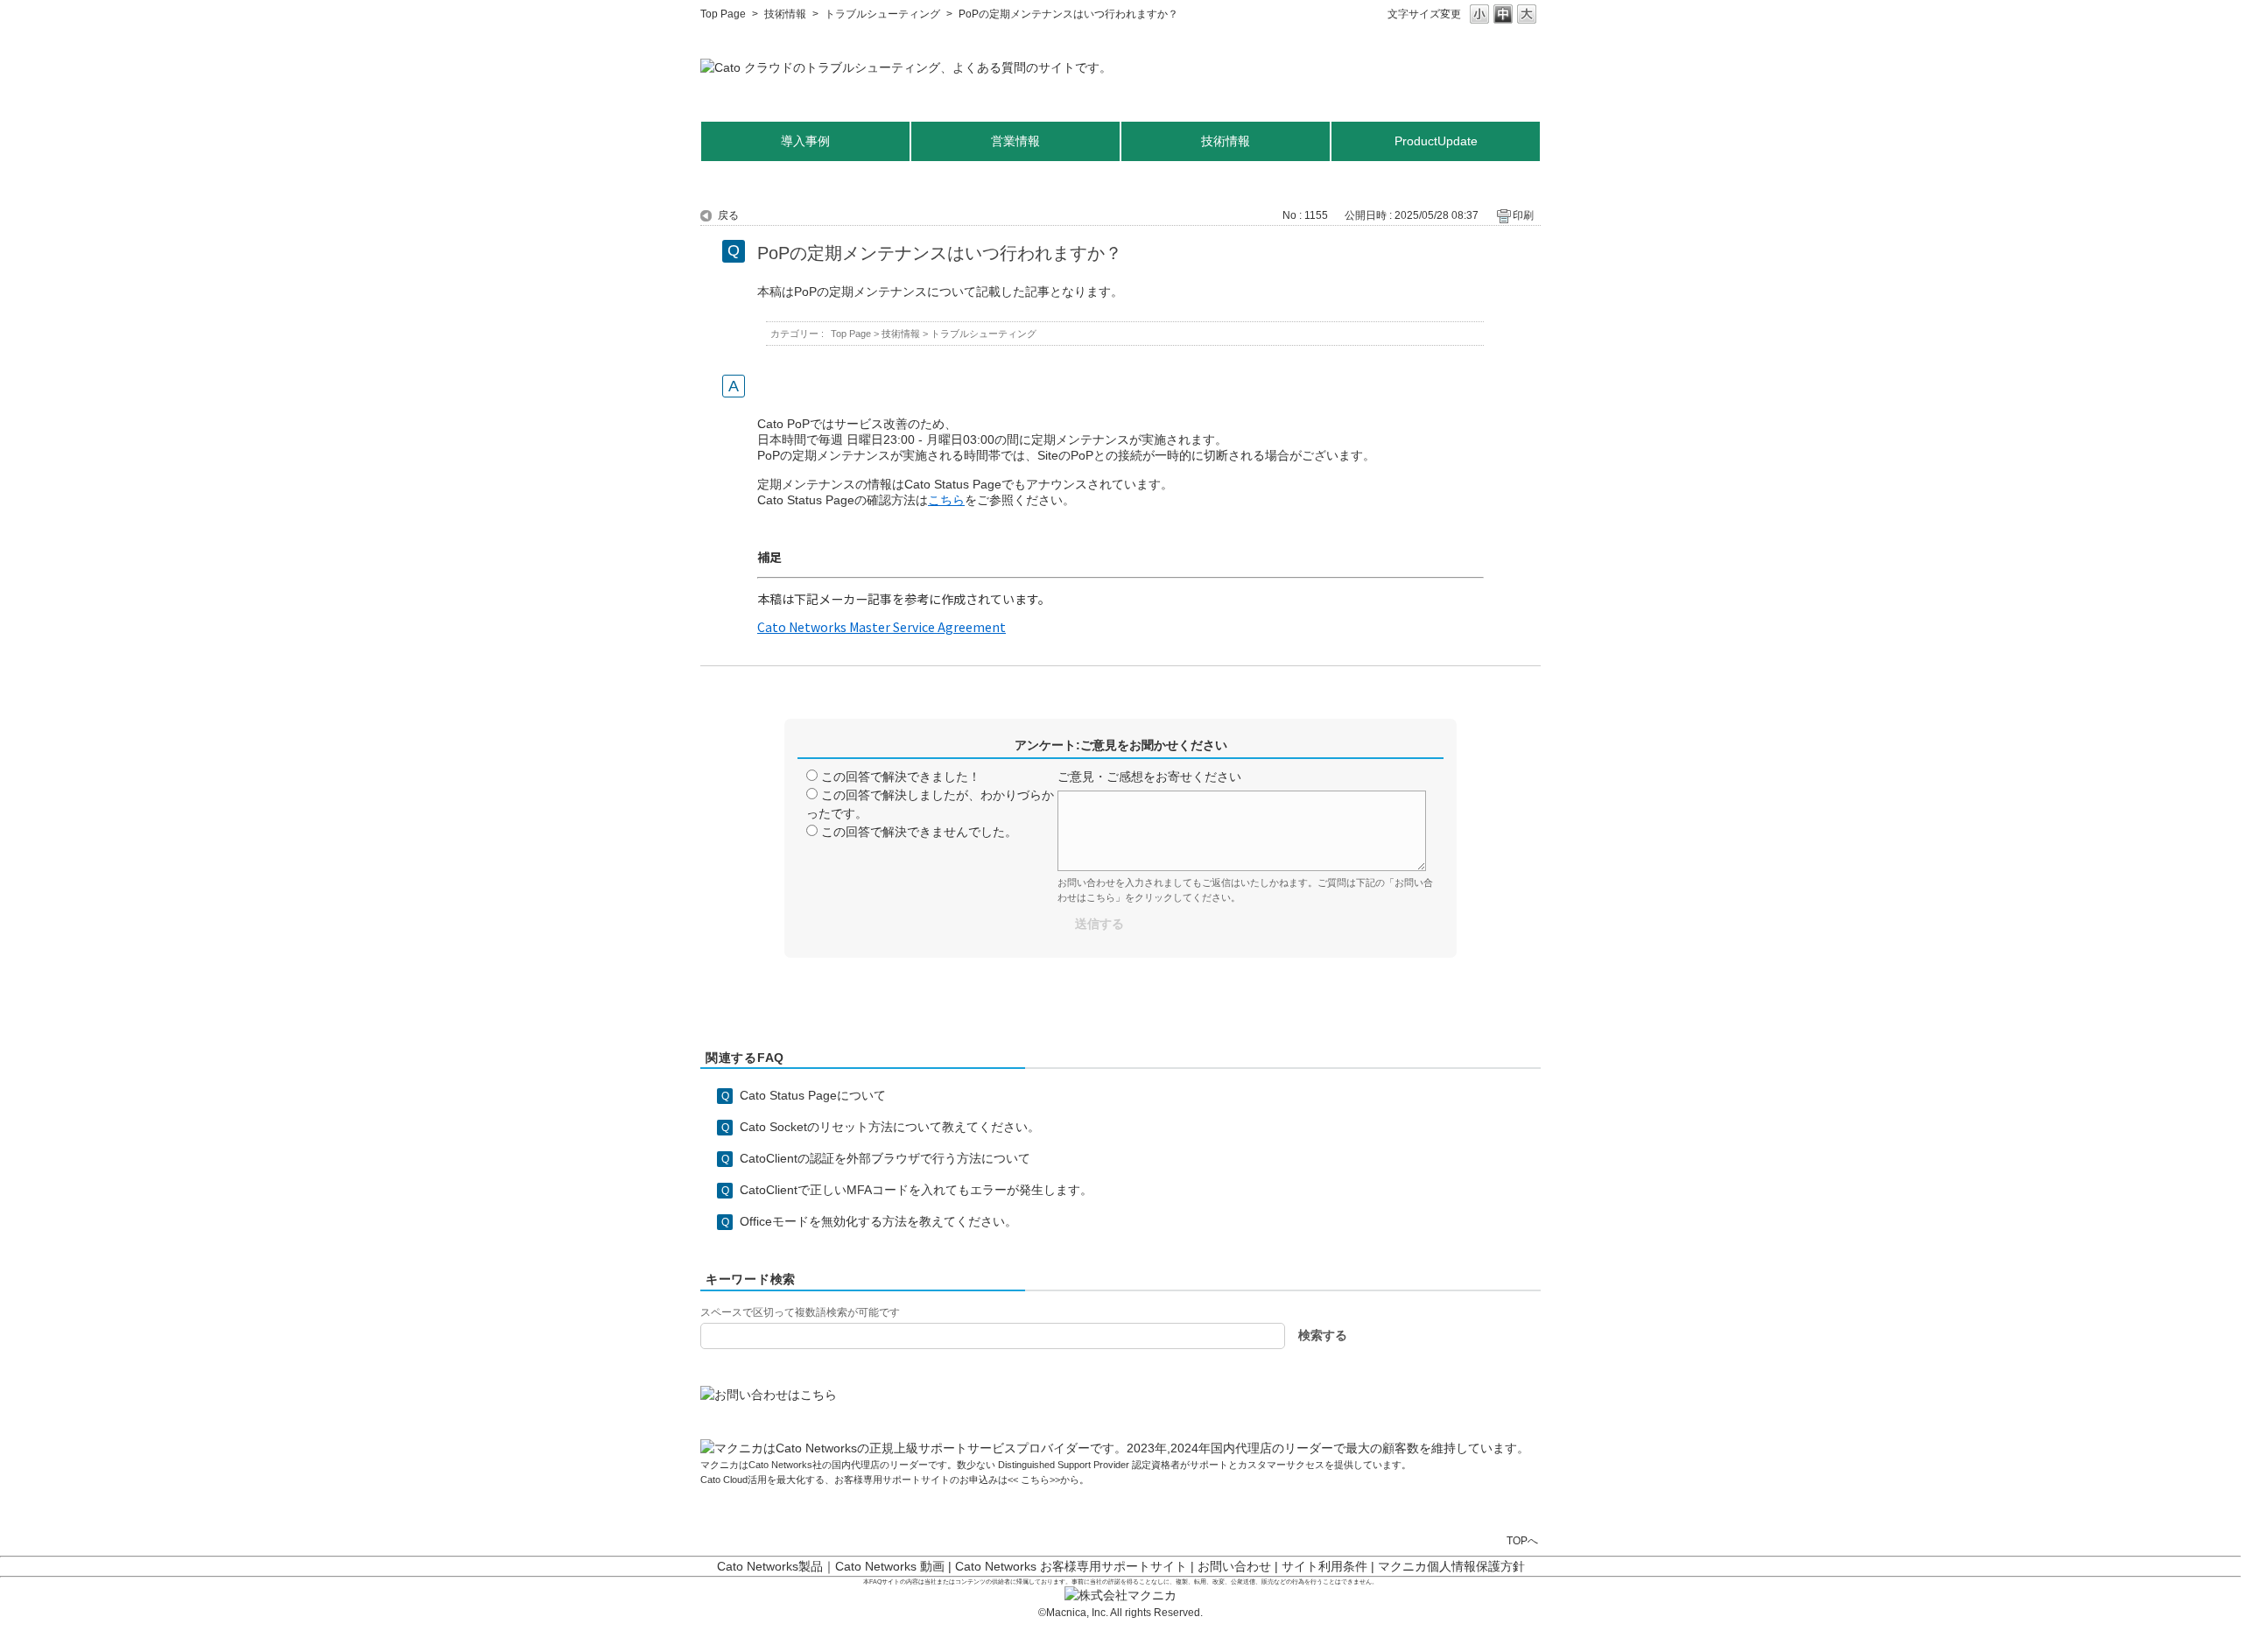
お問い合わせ (1234, 1566)
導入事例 (805, 141)
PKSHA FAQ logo (2185, 1632)
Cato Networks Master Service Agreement (882, 627)
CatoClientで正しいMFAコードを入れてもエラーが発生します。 (916, 1190)
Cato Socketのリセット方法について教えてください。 (890, 1127)
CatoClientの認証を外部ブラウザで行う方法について (885, 1158)
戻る (728, 215)
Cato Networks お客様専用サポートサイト (1071, 1566)
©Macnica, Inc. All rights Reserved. (1120, 1613)
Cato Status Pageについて (813, 1095)
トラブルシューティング (882, 14)
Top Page (723, 14)
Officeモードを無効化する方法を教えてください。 (878, 1221)
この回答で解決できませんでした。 (919, 832)
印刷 (1523, 215)
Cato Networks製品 (770, 1566)
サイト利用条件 (1324, 1566)
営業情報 (1015, 141)
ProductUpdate (1436, 141)
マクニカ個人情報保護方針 (1451, 1566)
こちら (1034, 1480)
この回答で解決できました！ (901, 777)
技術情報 (785, 14)
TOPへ (1522, 1540)
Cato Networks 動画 (890, 1566)
